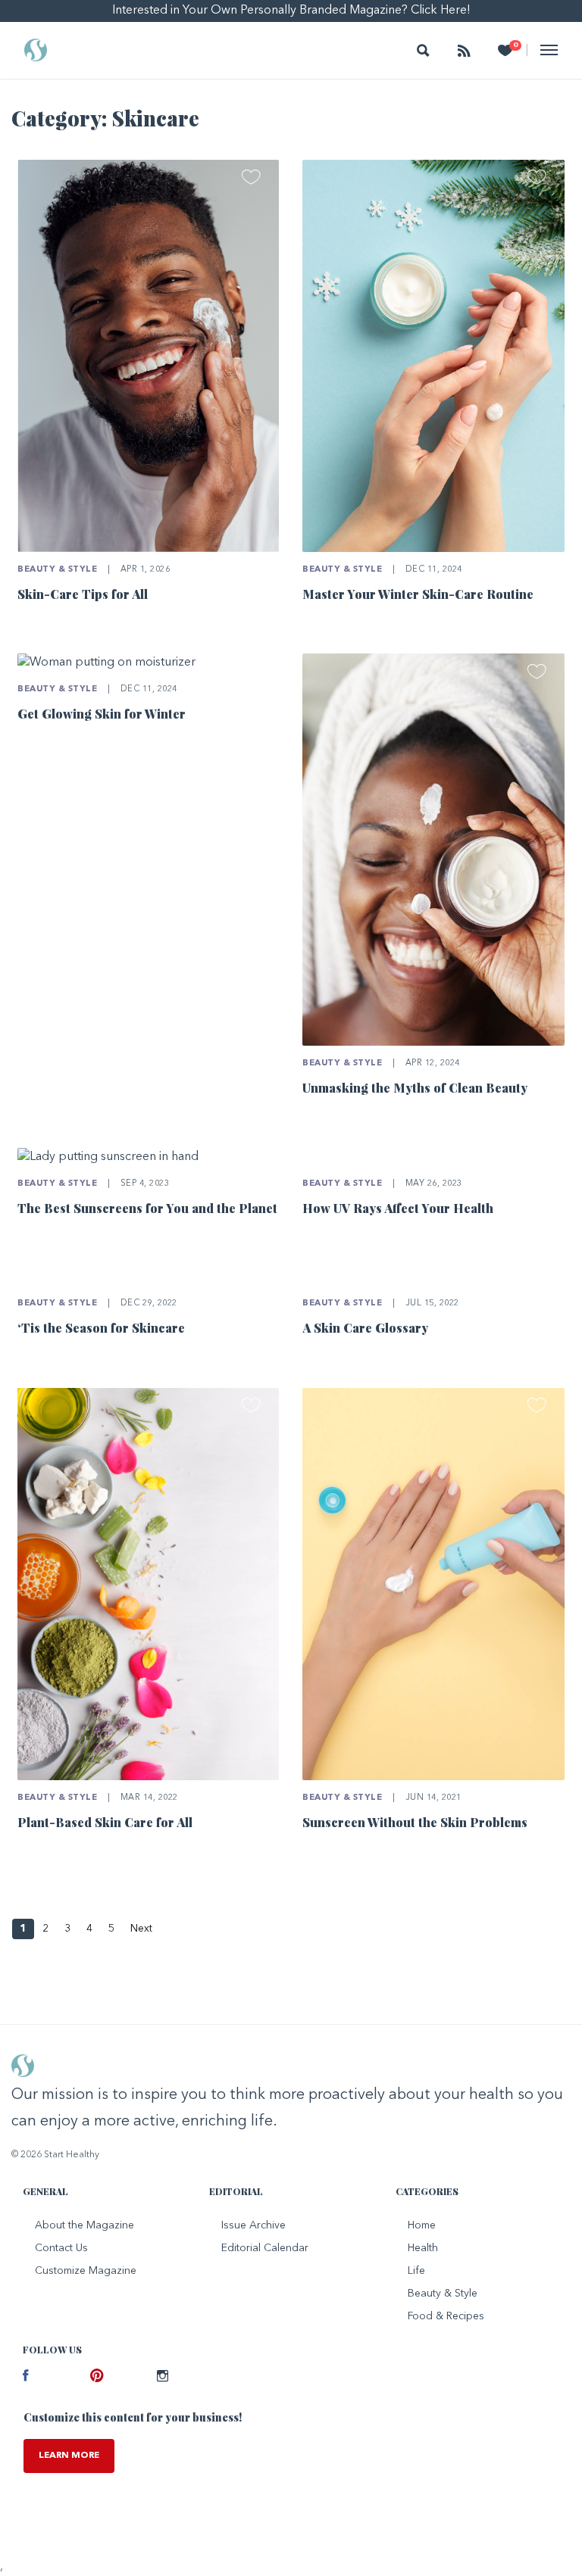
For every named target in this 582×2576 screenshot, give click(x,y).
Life (416, 2271)
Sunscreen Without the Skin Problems (415, 1822)
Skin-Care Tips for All (83, 594)
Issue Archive (253, 2225)
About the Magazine (84, 2225)
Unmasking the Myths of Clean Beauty (415, 1088)
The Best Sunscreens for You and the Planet (147, 1208)
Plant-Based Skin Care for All (105, 1822)
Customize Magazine (86, 2271)
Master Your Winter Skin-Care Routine (418, 594)
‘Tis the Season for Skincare (101, 1328)
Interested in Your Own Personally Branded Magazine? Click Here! (291, 11)
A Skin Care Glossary (365, 1328)
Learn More (69, 2456)
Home (422, 2225)
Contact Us (61, 2248)
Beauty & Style (57, 570)
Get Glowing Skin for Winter (102, 714)
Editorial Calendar (265, 2248)
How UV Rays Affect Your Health (398, 1208)
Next (141, 1929)
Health (423, 2248)
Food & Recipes (446, 2316)
